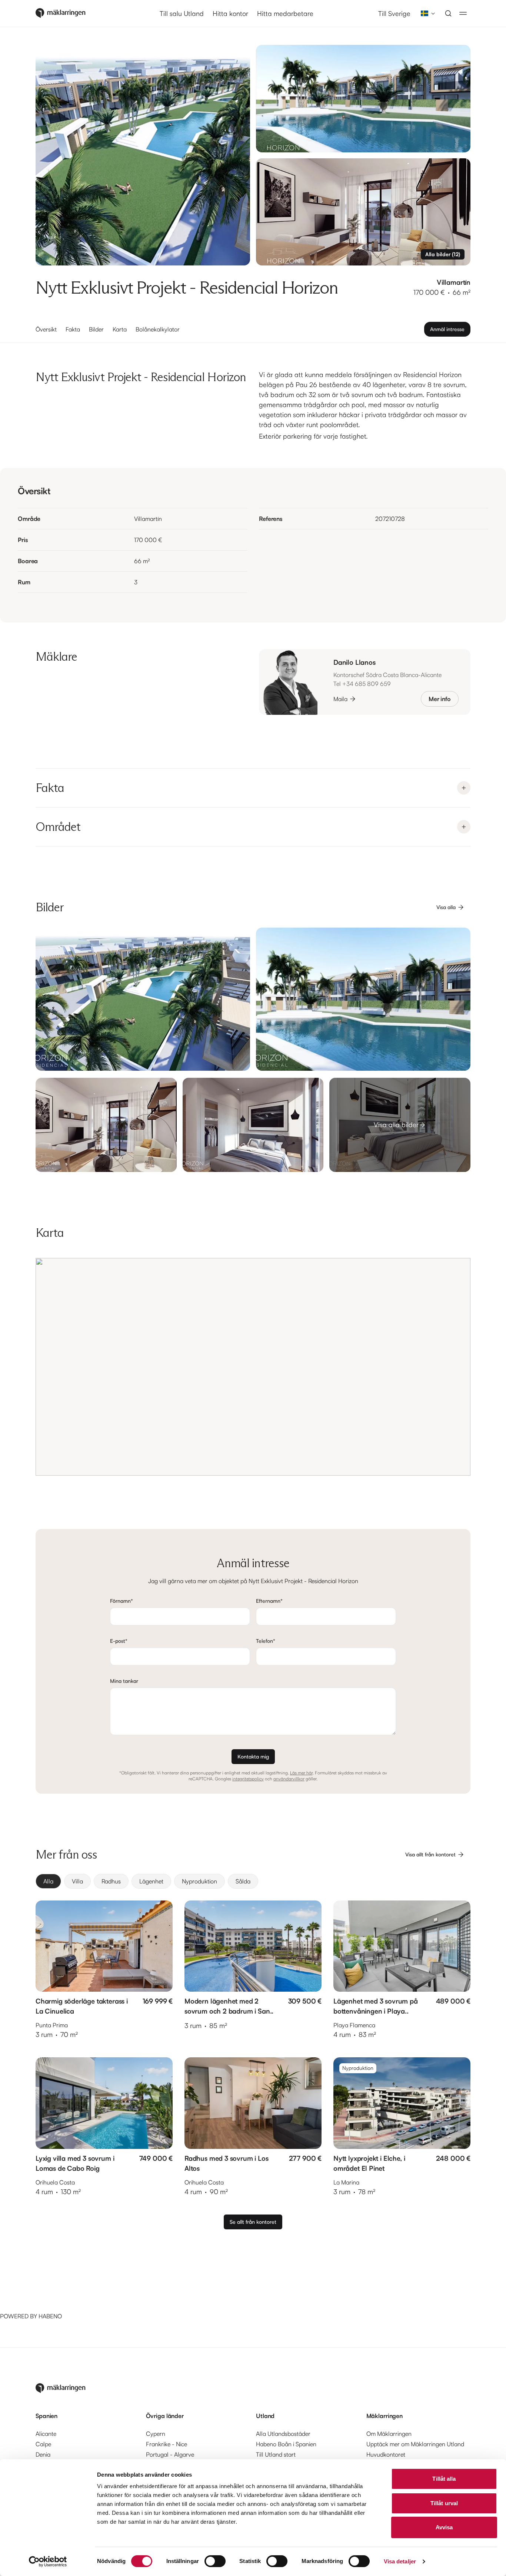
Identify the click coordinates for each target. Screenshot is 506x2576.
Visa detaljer (400, 2561)
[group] (253, 1881)
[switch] (215, 2561)
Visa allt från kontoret (430, 1854)
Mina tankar (124, 1681)
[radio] (48, 1881)
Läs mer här (301, 1773)
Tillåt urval (444, 2503)
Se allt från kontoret (253, 2222)
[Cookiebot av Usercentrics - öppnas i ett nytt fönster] (48, 2562)
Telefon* (266, 1641)
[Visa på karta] (253, 1367)
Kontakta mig (253, 1756)
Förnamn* (121, 1601)
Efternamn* (269, 1601)
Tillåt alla (444, 2479)
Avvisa (444, 2527)
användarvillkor (289, 1779)
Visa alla (446, 907)
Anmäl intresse (447, 329)
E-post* (119, 1641)
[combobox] (426, 13)
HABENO (50, 2316)
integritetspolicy (248, 1779)
